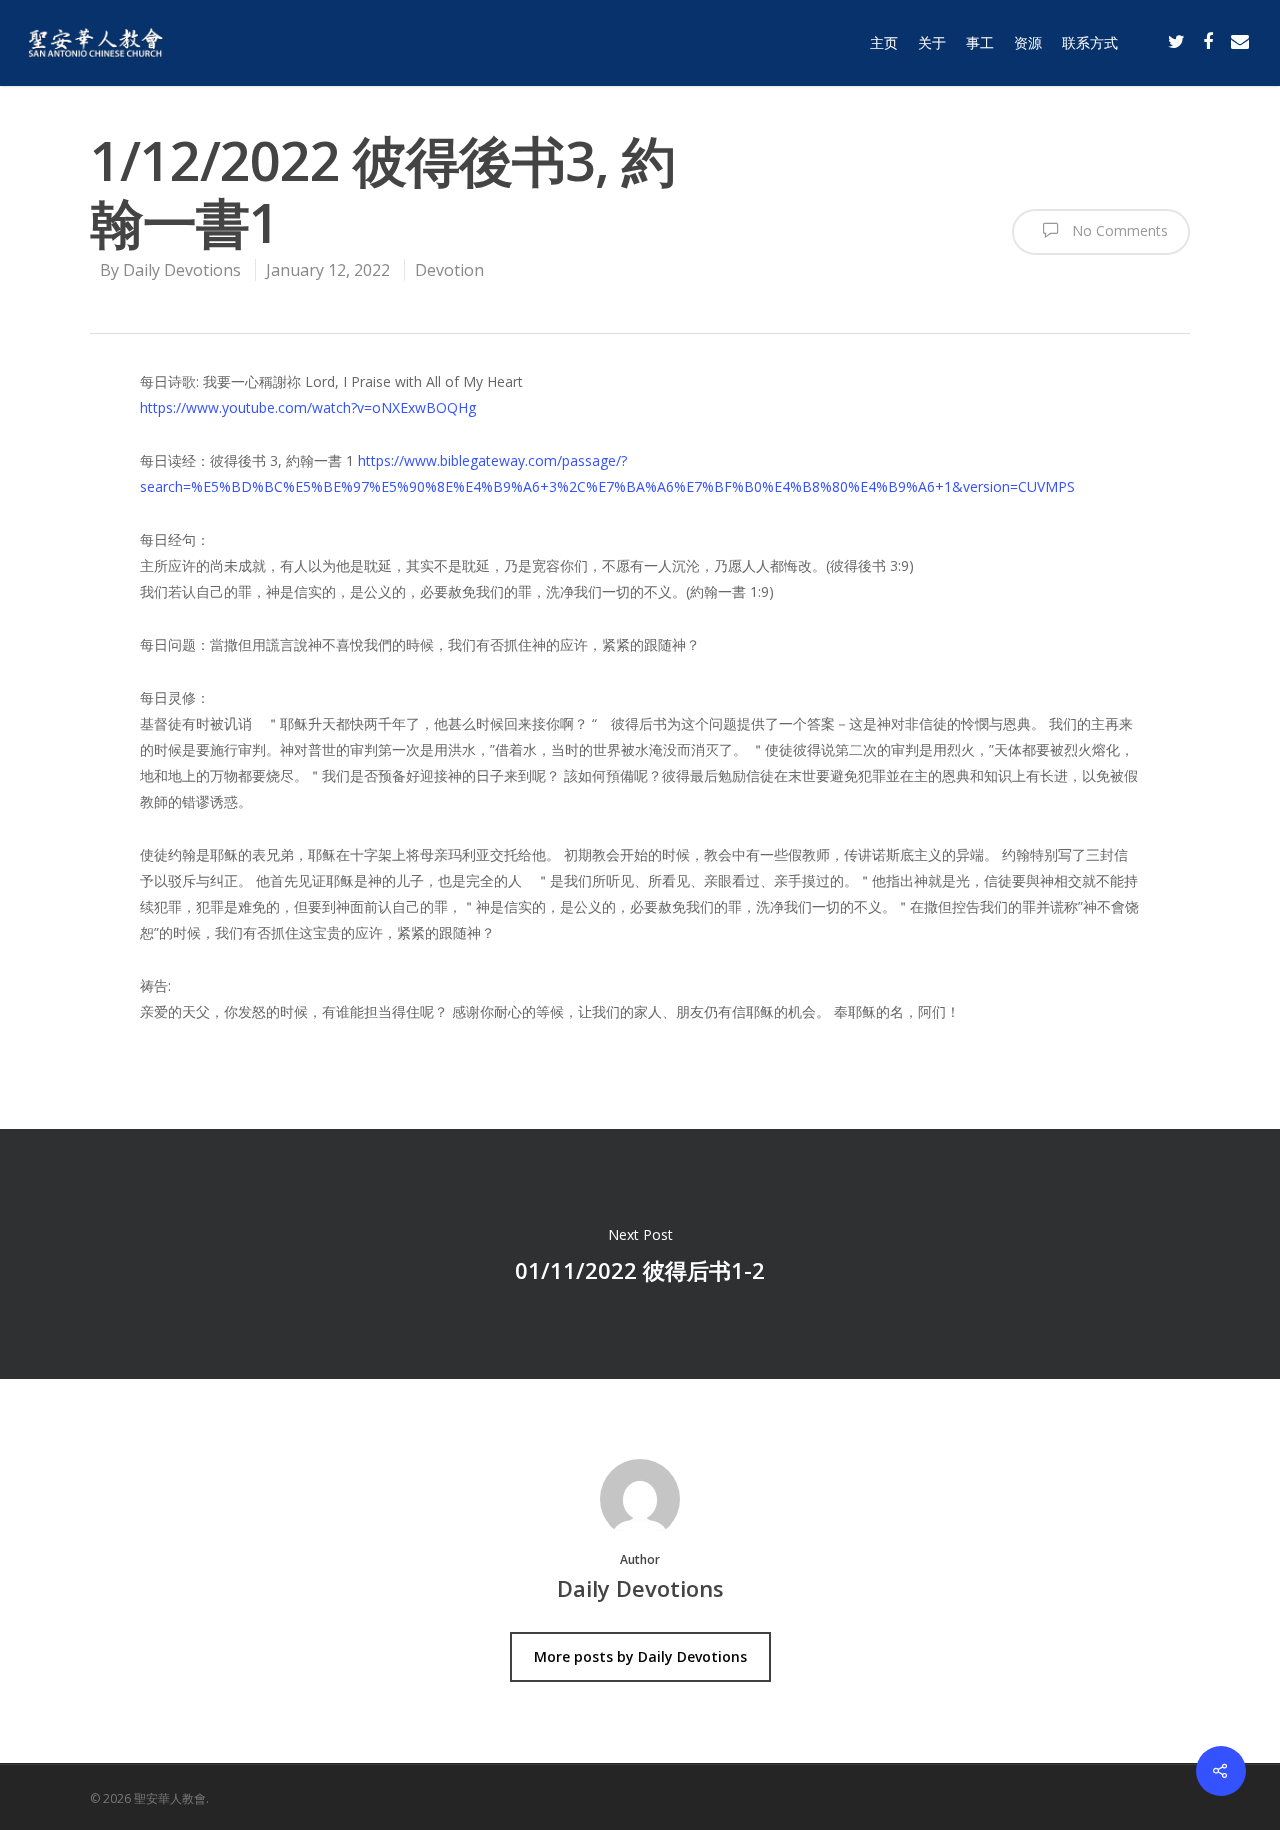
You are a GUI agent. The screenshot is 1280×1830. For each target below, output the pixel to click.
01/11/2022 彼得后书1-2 (640, 1254)
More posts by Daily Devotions (640, 1656)
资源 (1028, 42)
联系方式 (1090, 42)
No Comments (1118, 230)
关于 (932, 42)
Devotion (449, 270)
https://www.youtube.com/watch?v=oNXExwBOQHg (308, 407)
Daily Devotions (182, 270)
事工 (980, 42)
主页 (884, 42)
